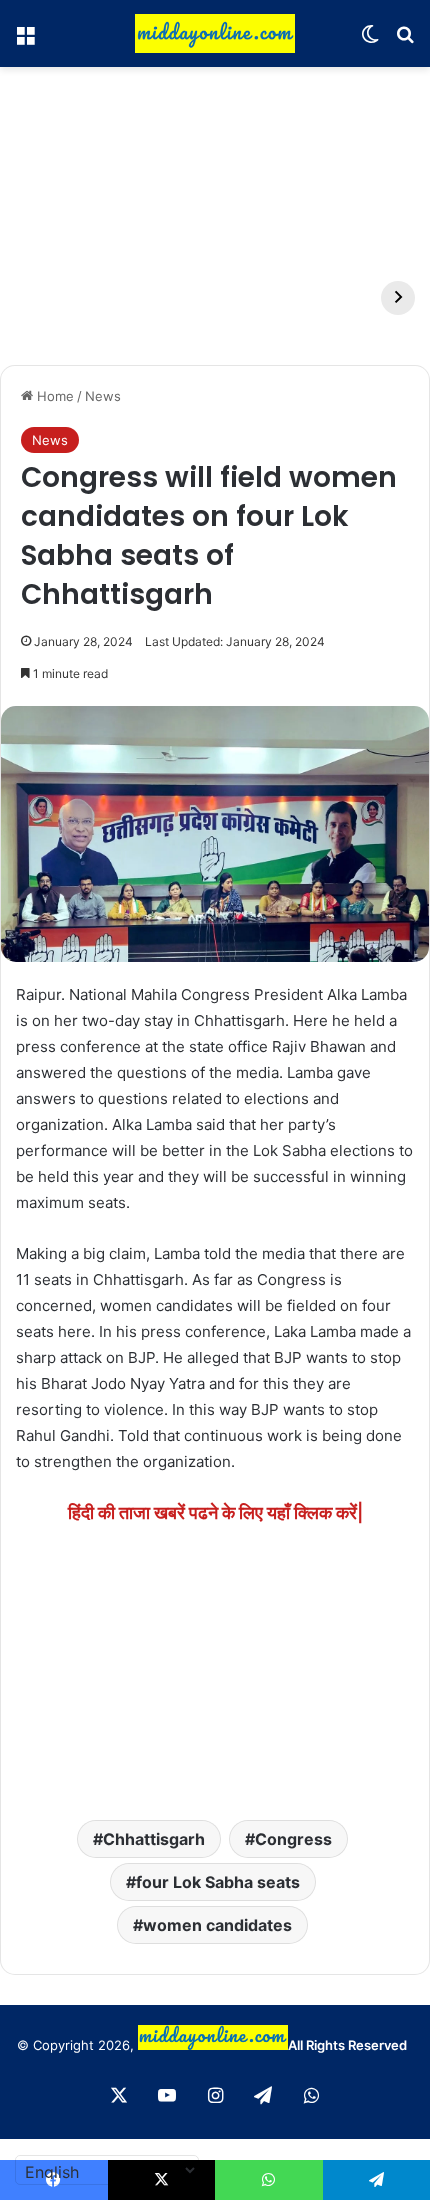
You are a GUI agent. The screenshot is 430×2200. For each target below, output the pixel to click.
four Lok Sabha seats (218, 1882)
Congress (293, 1839)
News (103, 396)
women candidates (217, 1925)
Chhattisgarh (154, 1839)
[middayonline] (215, 33)
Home (53, 396)
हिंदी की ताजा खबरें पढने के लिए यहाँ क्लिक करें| (215, 1512)
